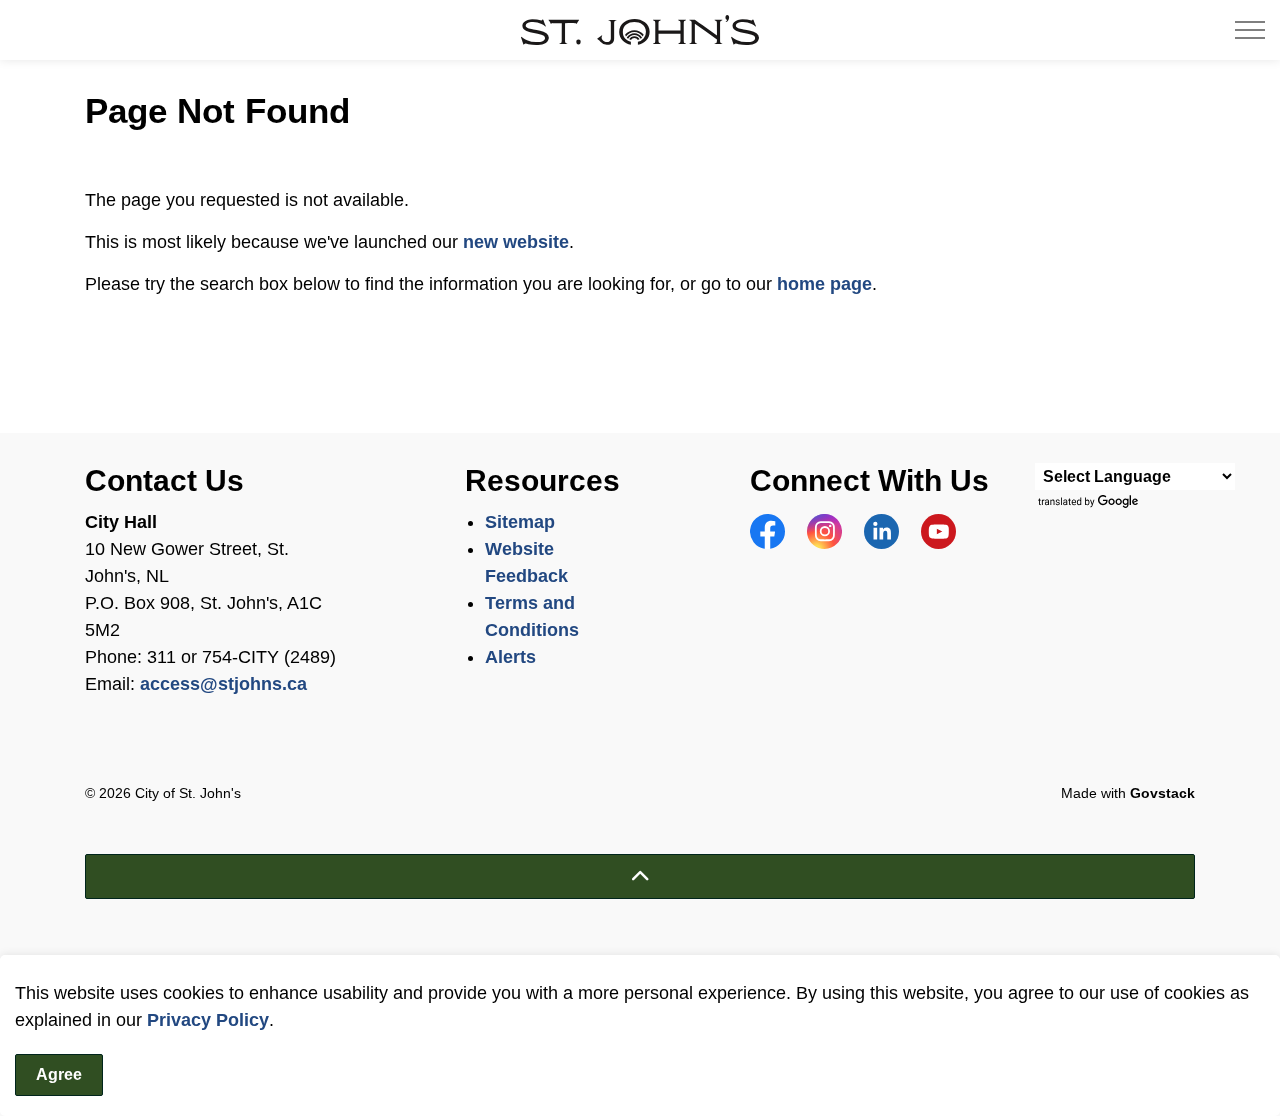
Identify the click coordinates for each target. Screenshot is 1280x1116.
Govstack (1162, 793)
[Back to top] (640, 876)
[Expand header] (1250, 30)
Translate (1090, 502)
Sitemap (520, 522)
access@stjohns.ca (223, 684)
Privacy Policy (208, 1020)
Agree (59, 1074)
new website (516, 242)
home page (824, 284)
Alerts (510, 657)
